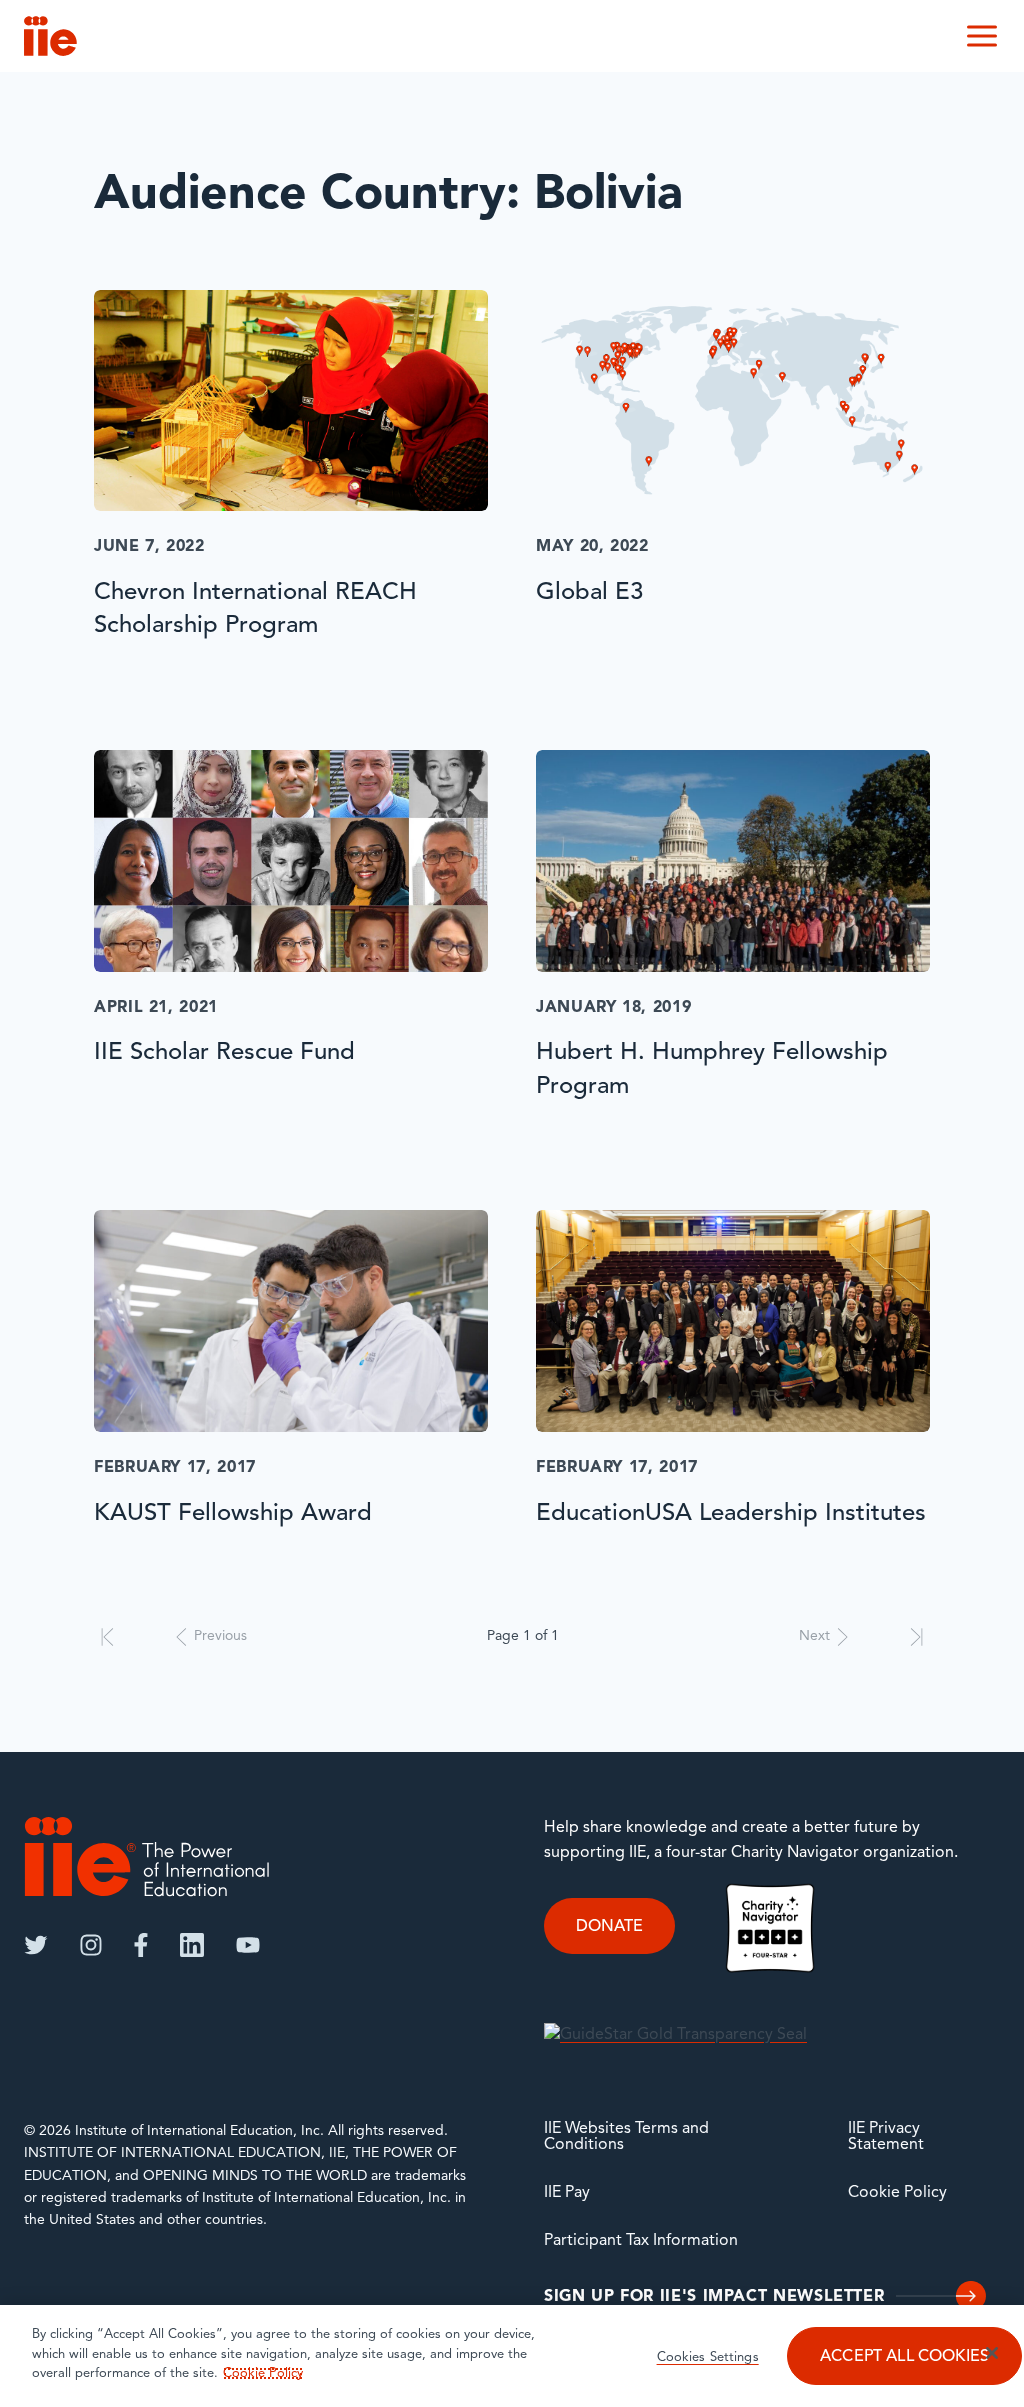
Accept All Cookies (904, 2357)
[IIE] (147, 1856)
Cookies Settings (708, 2357)
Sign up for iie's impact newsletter (714, 2297)
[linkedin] (192, 1945)
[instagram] (91, 1945)
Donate (609, 1927)
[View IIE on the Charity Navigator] (770, 1928)
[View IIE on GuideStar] (675, 2035)
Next (814, 1636)
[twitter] (36, 1945)
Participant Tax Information (641, 2241)
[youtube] (248, 1945)
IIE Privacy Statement (886, 2137)
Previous (220, 1636)
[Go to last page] (916, 1637)
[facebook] (141, 1945)
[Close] (992, 2353)
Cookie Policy (897, 2193)
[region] (512, 2356)
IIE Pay (567, 2193)
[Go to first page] (107, 1637)
